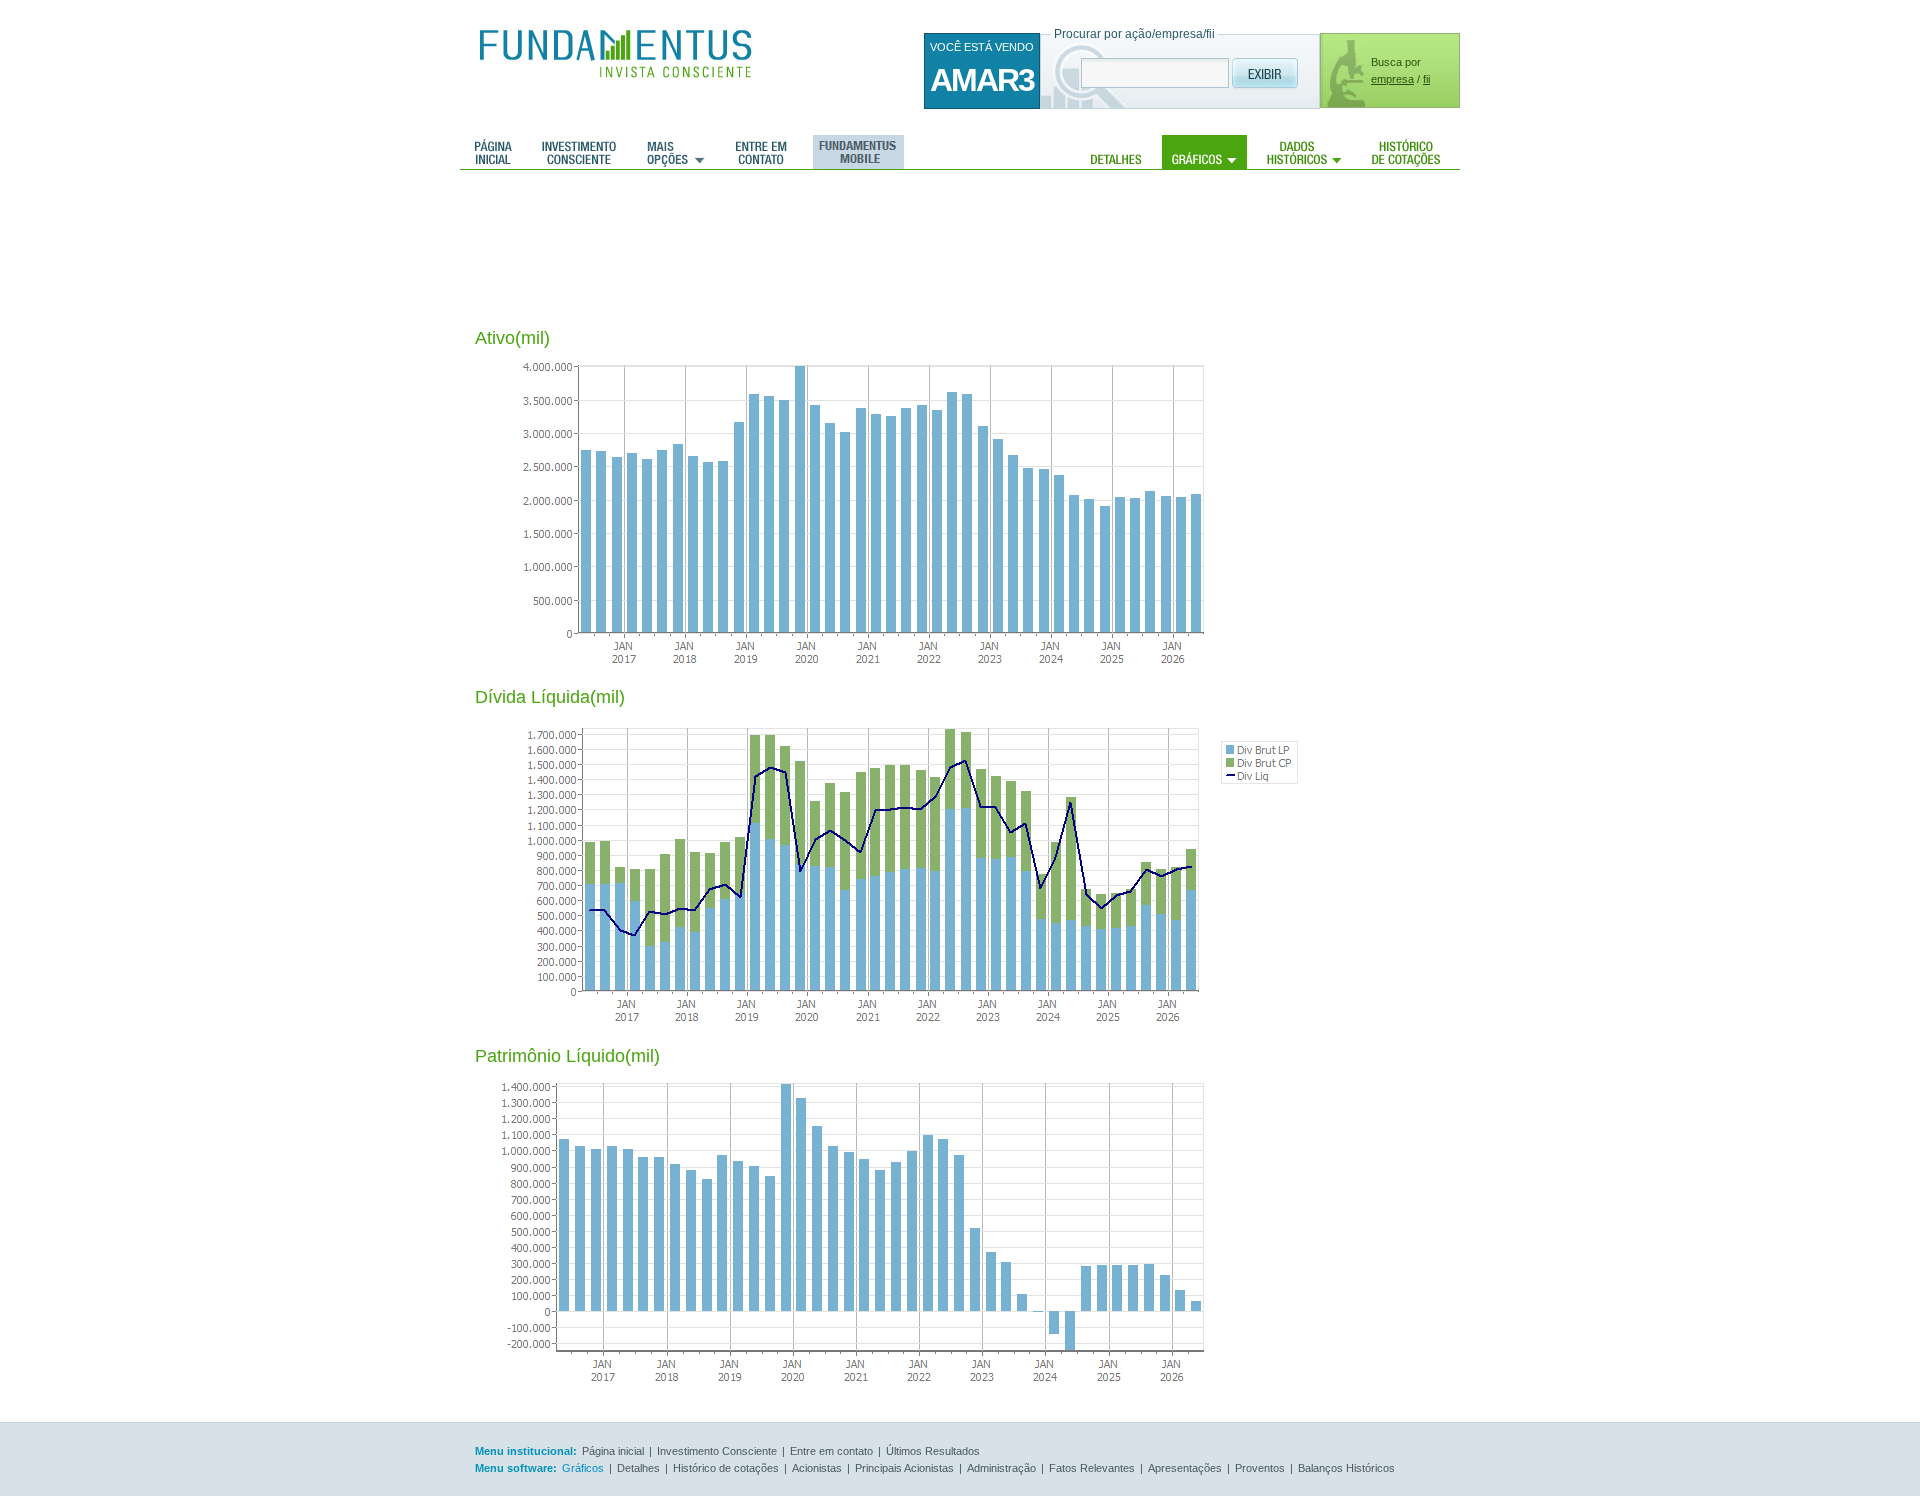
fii (1426, 79)
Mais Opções (676, 152)
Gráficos (1204, 152)
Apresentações (1185, 1468)
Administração (1001, 1468)
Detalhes (1116, 152)
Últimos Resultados (933, 1451)
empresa (1392, 79)
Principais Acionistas (904, 1468)
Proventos (1260, 1468)
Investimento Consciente (717, 1451)
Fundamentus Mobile (855, 152)
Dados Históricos (1304, 152)
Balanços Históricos (1346, 1468)
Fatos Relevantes (1092, 1468)
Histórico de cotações (1406, 152)
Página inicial (493, 152)
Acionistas (817, 1468)
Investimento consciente (579, 152)
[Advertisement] (839, 235)
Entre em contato (761, 152)
